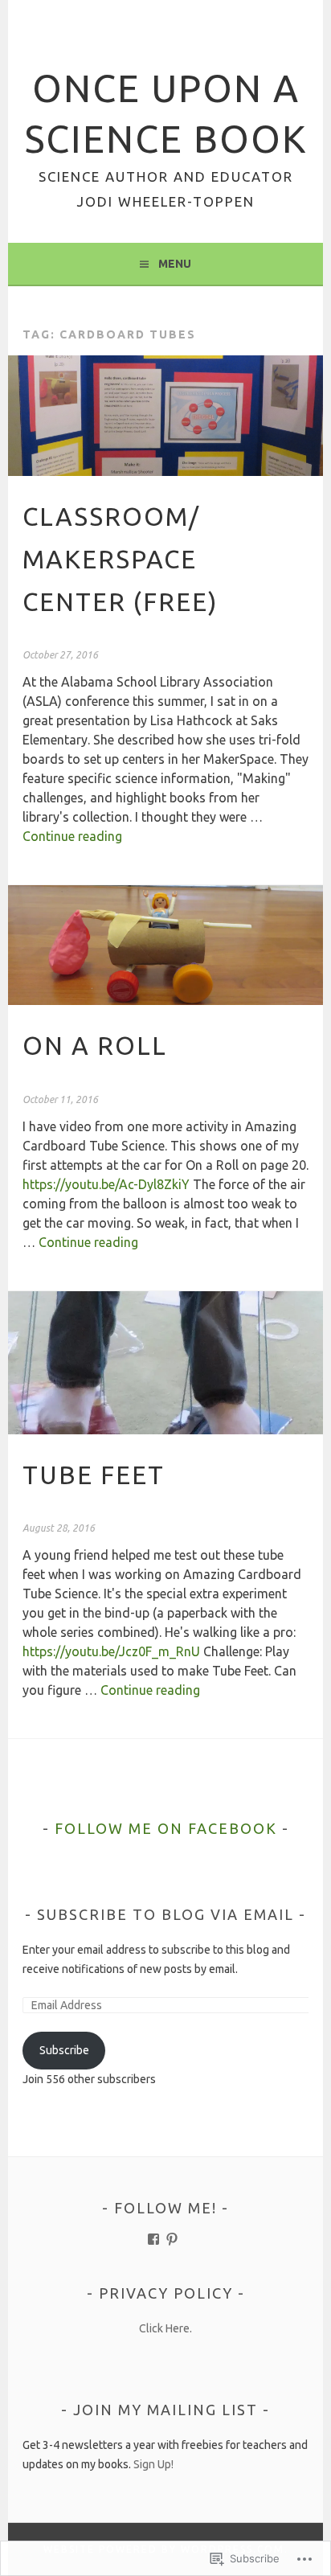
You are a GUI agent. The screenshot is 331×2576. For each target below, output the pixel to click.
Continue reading (72, 836)
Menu (175, 264)
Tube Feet (94, 1475)
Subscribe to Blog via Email (165, 1914)
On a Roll (95, 1046)
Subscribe (64, 2050)
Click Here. (165, 2328)
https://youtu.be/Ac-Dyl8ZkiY (106, 1184)
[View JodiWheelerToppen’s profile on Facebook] (153, 2239)
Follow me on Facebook (166, 1828)
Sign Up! (153, 2464)
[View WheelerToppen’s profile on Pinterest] (172, 2239)
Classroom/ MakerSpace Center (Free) (120, 559)
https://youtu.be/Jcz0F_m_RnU (111, 1651)
